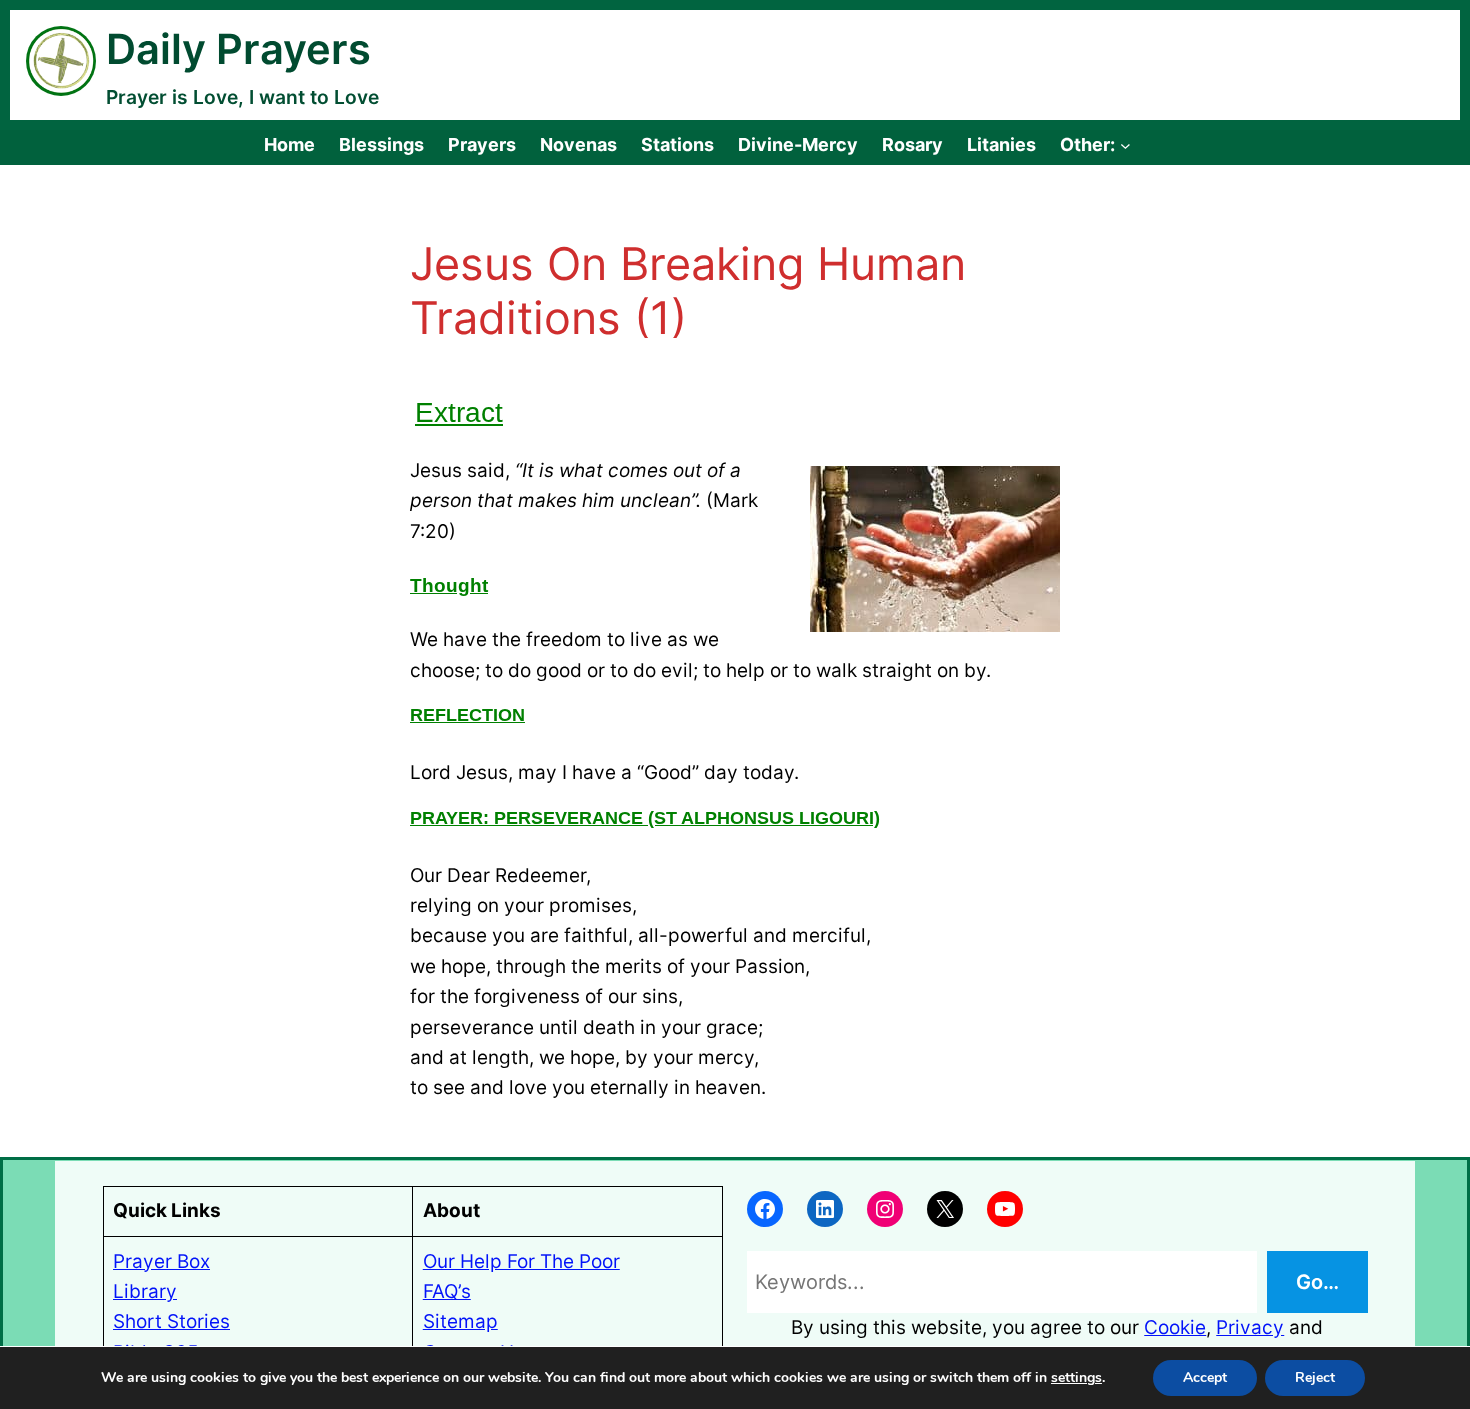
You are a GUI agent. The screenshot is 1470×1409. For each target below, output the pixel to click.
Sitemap (460, 1321)
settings (1076, 1378)
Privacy (1250, 1327)
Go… (1317, 1282)
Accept (1205, 1377)
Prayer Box (161, 1261)
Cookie (1175, 1327)
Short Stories (171, 1321)
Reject (1315, 1377)
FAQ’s (447, 1291)
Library (145, 1291)
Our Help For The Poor (521, 1261)
